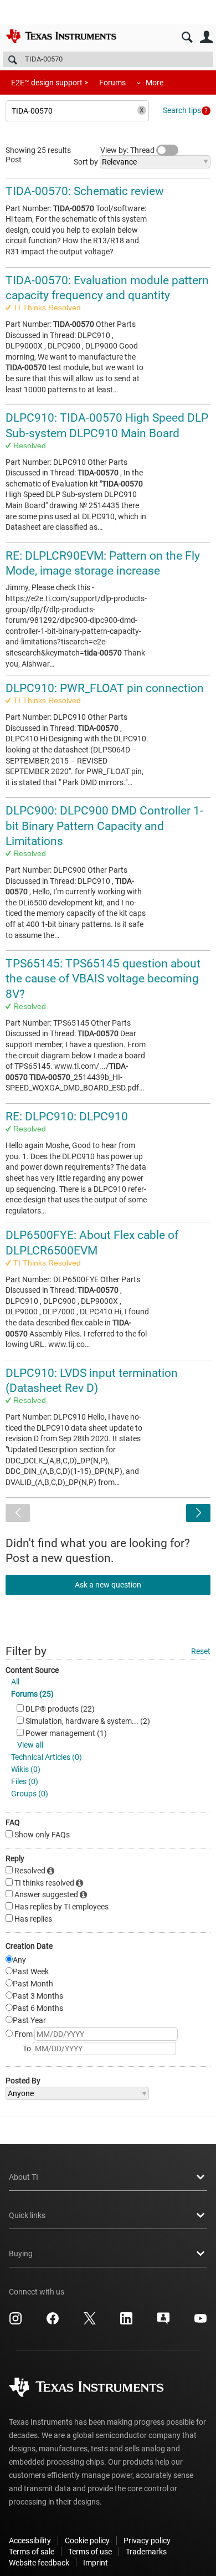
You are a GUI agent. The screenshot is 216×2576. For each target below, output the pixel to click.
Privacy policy (147, 2541)
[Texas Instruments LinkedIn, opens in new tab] (126, 2322)
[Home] (61, 36)
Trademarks (146, 2552)
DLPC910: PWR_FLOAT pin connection (105, 688)
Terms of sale (32, 2552)
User (206, 37)
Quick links (27, 2215)
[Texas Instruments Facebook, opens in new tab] (53, 2322)
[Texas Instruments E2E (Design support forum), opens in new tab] (163, 2322)
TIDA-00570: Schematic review (85, 191)
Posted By (23, 2081)
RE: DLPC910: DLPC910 (67, 1117)
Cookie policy (87, 2541)
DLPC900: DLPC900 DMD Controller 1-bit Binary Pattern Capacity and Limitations (104, 826)
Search (187, 37)
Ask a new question (108, 1585)
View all (30, 1745)
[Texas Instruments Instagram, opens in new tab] (16, 2322)
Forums (112, 83)
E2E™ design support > (50, 83)
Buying (21, 2254)
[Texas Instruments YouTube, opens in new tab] (200, 2322)
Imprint (96, 2563)
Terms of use (90, 2552)
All (15, 1682)
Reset (201, 1651)
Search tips (182, 110)
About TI (24, 2177)
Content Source (32, 1670)
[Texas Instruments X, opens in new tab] (90, 2322)
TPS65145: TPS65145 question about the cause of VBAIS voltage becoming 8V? (103, 979)
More (155, 83)
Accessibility (30, 2541)
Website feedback (39, 2563)
